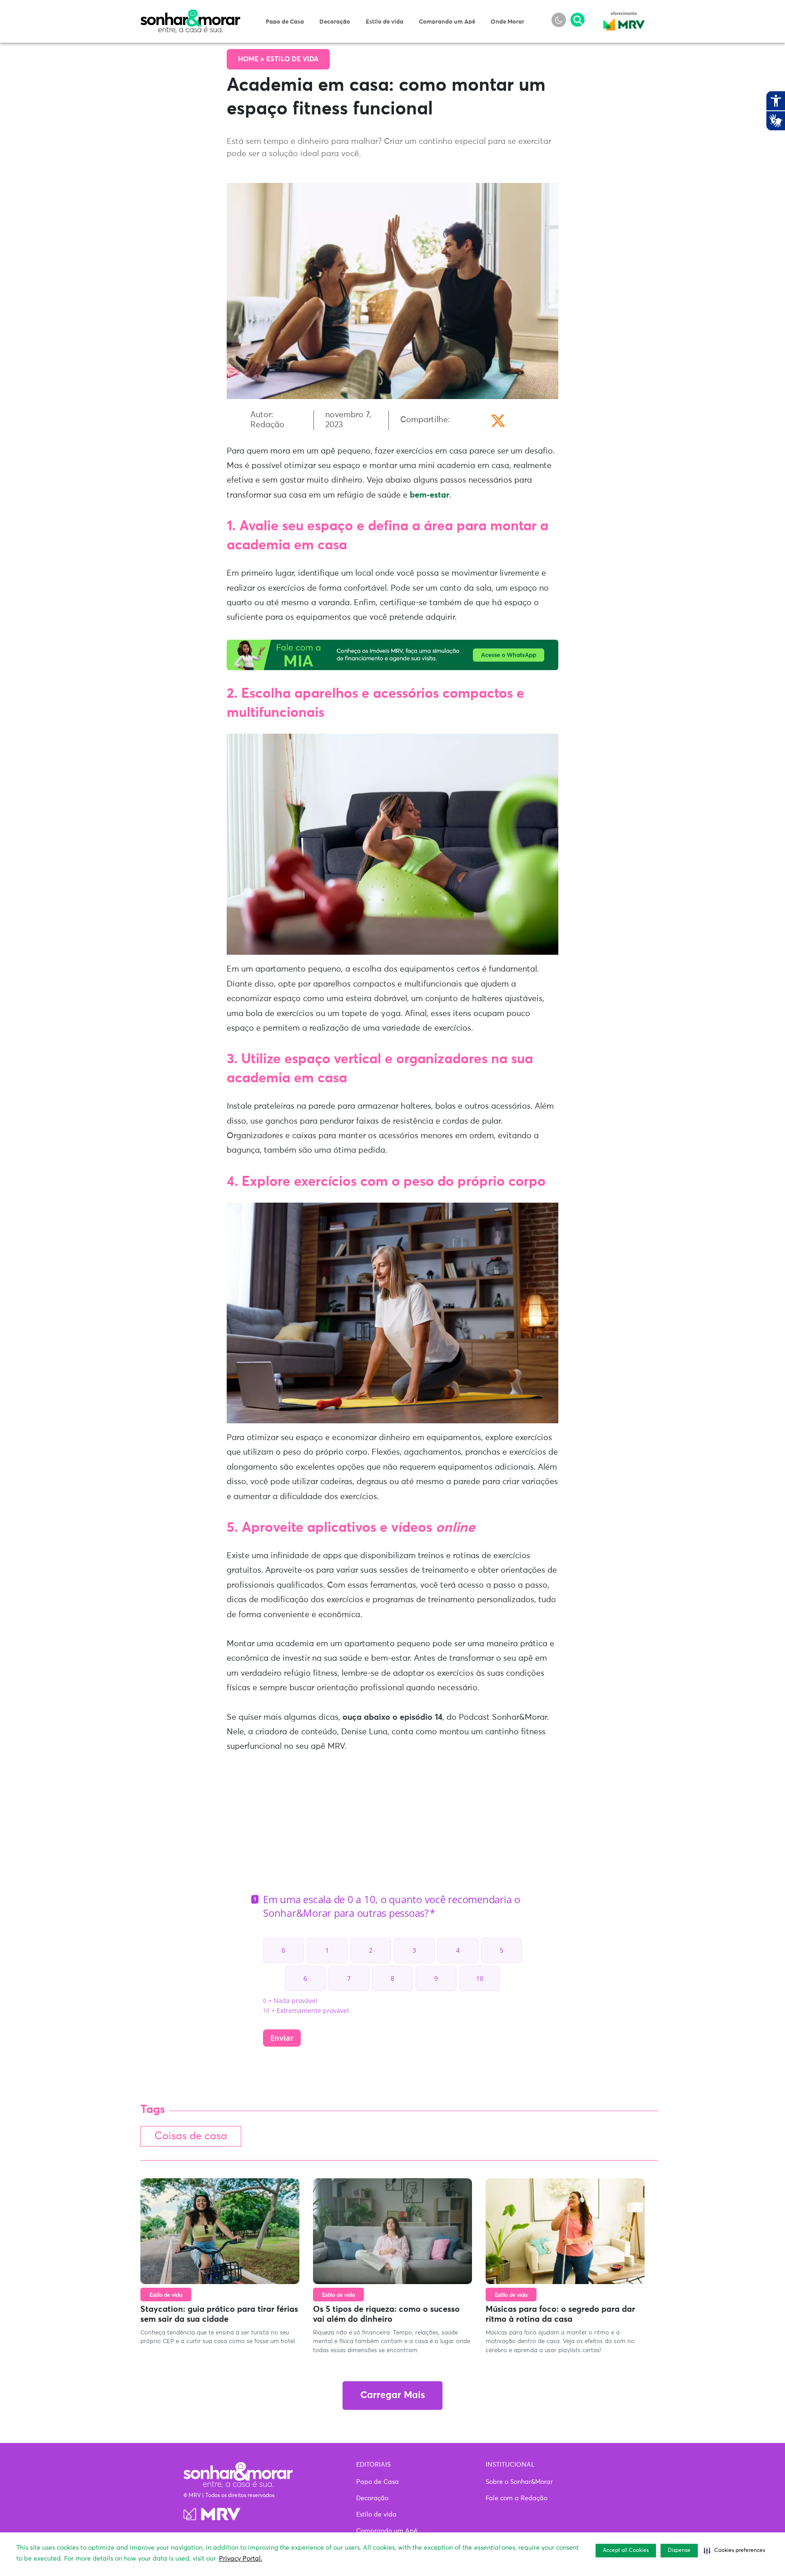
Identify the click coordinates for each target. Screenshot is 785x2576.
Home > (252, 59)
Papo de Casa (285, 22)
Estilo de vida (385, 22)
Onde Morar (507, 22)
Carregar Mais (392, 2396)
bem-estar (430, 495)
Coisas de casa (191, 2136)
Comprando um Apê (447, 22)
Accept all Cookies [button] (626, 2551)
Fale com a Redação (517, 2498)
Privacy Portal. (241, 2559)
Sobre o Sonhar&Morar (519, 2482)
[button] (734, 2551)
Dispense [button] (679, 2551)
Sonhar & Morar (190, 15)
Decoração (335, 22)
